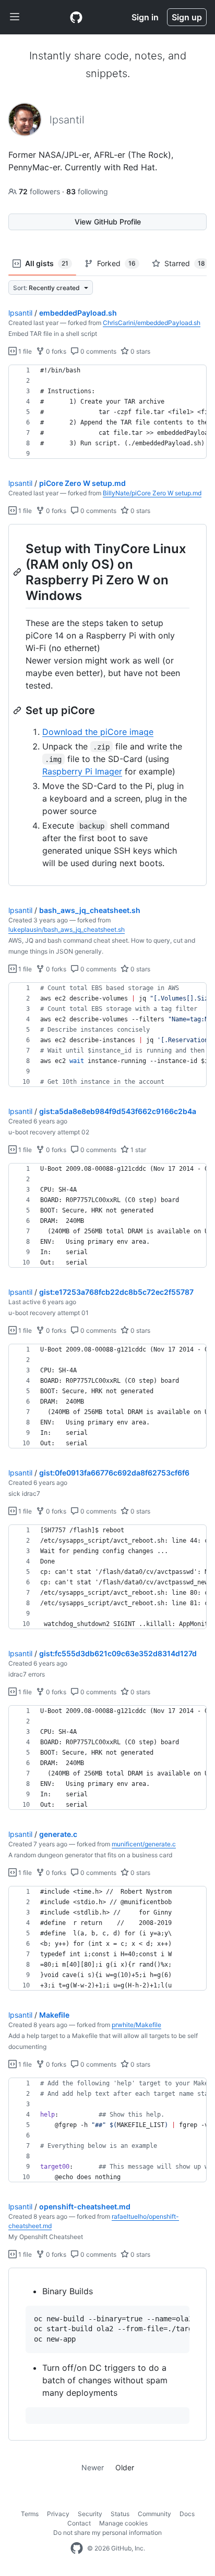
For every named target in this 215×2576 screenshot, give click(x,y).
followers (40, 191)
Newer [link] (93, 2467)
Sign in (145, 17)
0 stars (140, 351)
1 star (138, 1150)
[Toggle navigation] (15, 17)
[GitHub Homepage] (77, 2548)
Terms (30, 2514)
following (87, 191)
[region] (107, 412)
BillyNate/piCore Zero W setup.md (152, 493)
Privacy (58, 2514)
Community (154, 2514)
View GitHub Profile (108, 222)
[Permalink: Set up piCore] (18, 710)
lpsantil (20, 313)
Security (90, 2514)
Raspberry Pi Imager (82, 771)
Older (125, 2467)
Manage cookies (123, 2523)
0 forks (55, 351)
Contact (79, 2523)
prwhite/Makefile (136, 2025)
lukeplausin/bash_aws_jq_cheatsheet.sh (67, 929)
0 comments (98, 351)
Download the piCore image (98, 732)
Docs (187, 2514)
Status (120, 2514)
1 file (24, 351)
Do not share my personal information (107, 2533)
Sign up (187, 17)
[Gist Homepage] (76, 17)
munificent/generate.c (144, 1844)
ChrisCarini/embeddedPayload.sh (152, 323)
